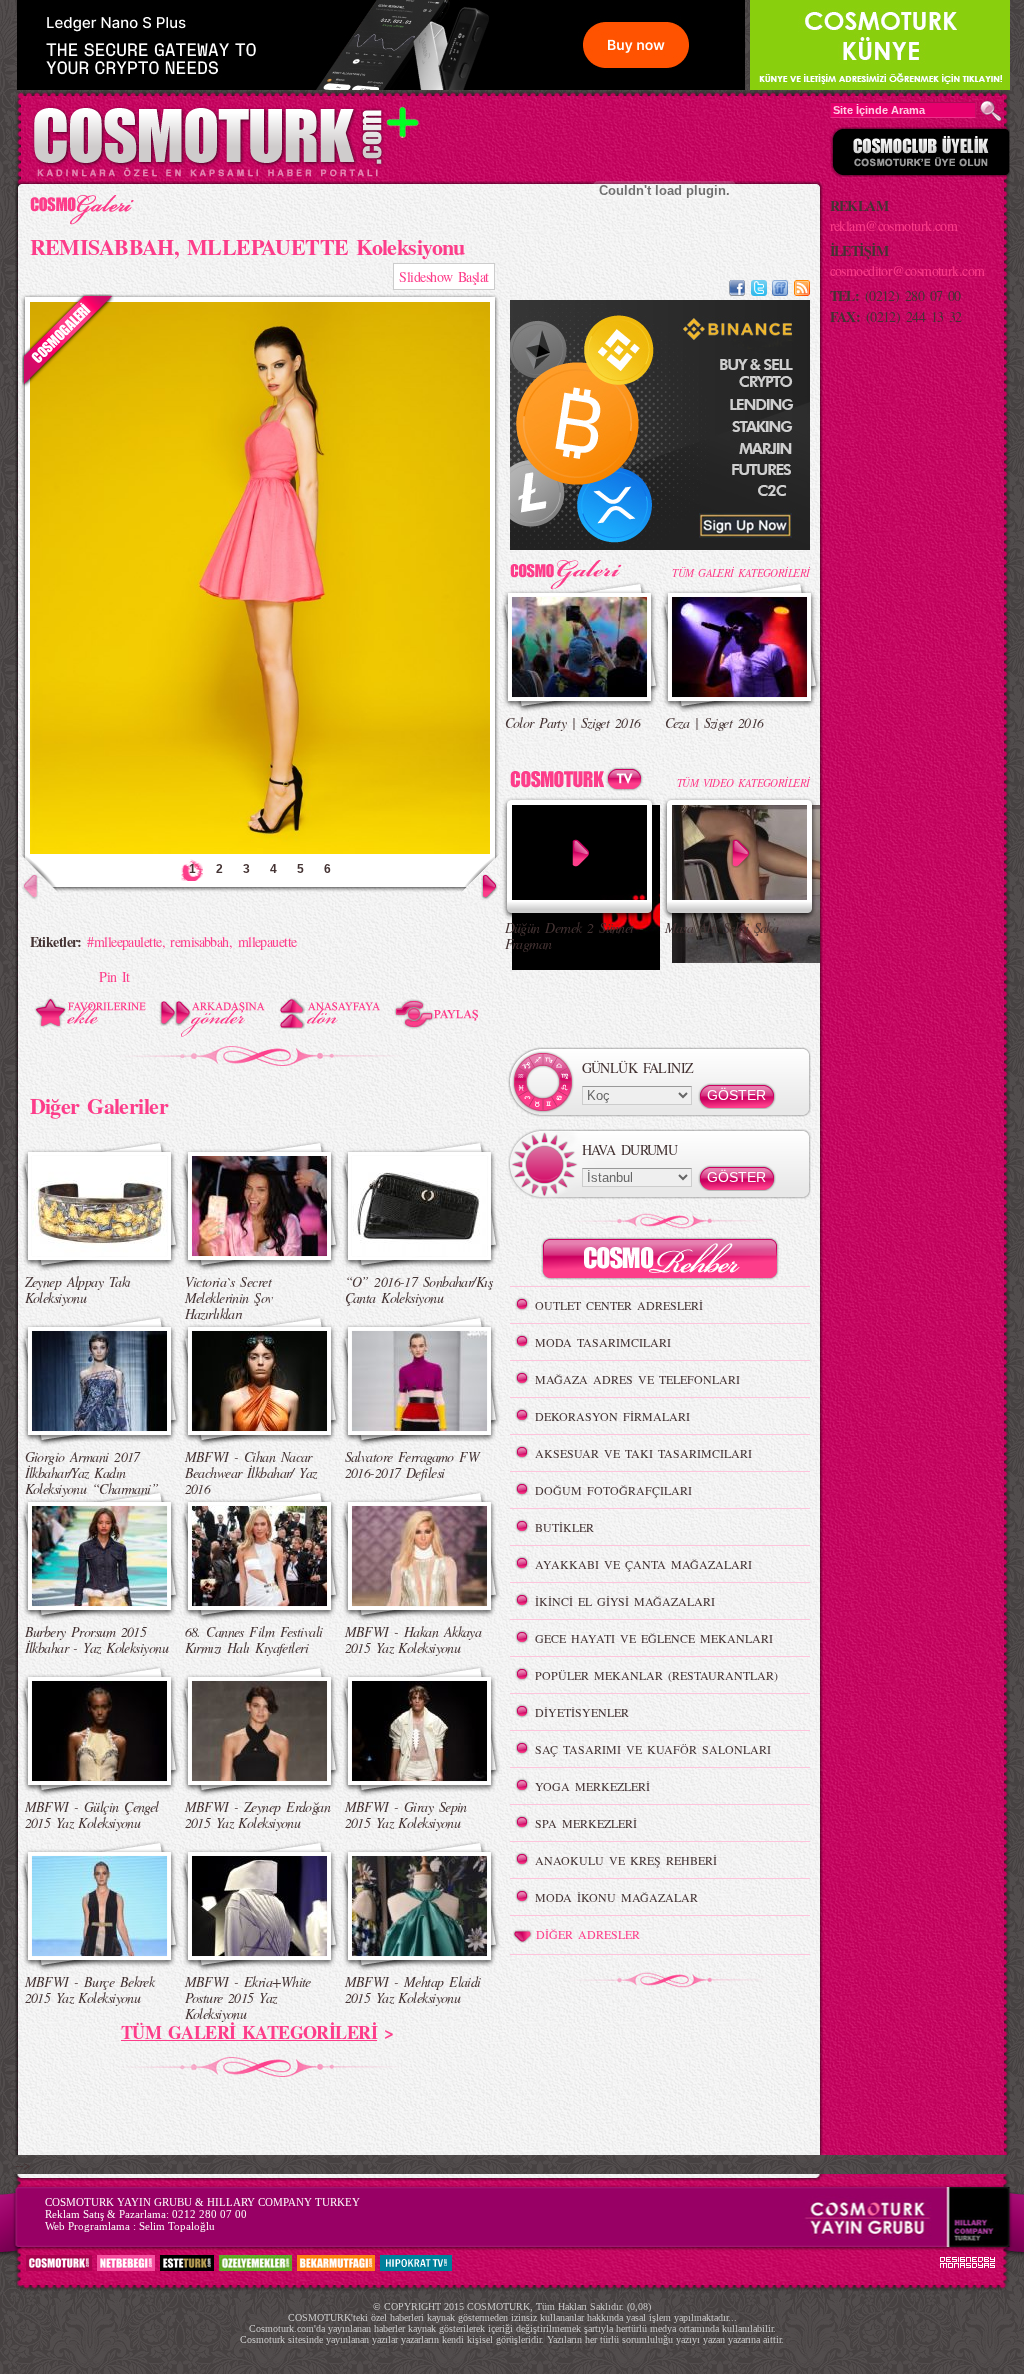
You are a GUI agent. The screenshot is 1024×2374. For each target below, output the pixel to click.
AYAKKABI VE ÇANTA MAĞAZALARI (643, 1564)
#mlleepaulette (124, 941)
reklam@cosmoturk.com (894, 225)
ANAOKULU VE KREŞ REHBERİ (626, 1860)
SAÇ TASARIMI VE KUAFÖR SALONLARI (653, 1749)
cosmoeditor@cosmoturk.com (907, 270)
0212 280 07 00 (209, 2214)
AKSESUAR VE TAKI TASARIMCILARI (643, 1453)
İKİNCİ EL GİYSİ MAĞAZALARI (625, 1601)
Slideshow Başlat (443, 276)
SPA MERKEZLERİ (586, 1823)
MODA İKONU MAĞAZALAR (616, 1897)
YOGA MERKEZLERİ (592, 1786)
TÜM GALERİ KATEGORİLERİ (249, 2032)
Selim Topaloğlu (177, 2226)
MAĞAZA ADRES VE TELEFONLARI (637, 1379)
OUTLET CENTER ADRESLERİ (619, 1305)
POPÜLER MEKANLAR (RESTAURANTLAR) (656, 1675)
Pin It (114, 976)
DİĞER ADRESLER (588, 1934)
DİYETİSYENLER (582, 1712)
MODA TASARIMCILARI (603, 1342)
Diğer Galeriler (99, 1105)
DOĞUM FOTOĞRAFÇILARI (613, 1490)
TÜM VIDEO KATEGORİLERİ (743, 782)
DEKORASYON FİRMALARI (612, 1416)
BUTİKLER (564, 1527)
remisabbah (199, 941)
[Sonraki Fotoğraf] (476, 895)
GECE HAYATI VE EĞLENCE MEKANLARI (654, 1638)
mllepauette (267, 941)
